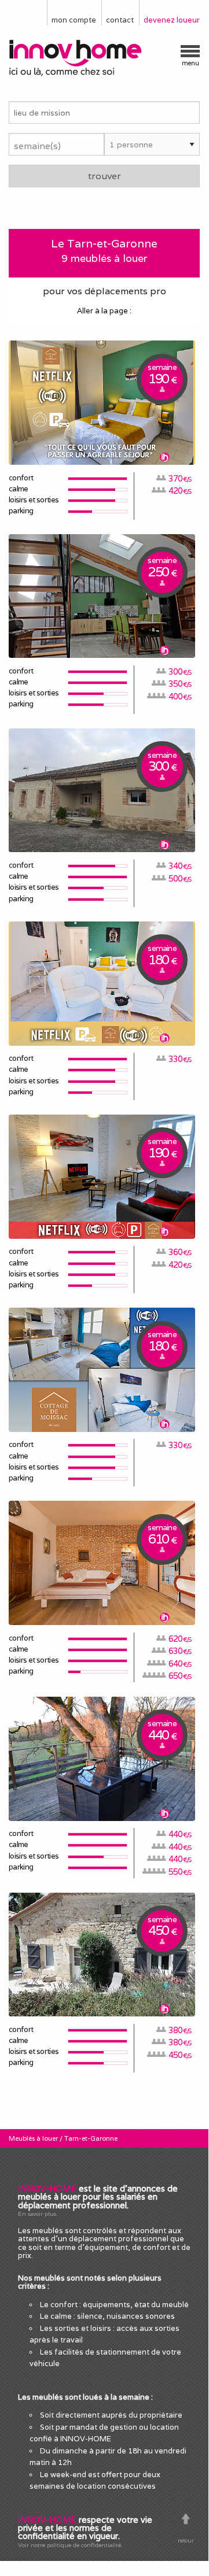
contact (120, 20)
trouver (104, 176)
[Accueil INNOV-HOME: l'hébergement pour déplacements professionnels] (104, 58)
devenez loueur (172, 20)
